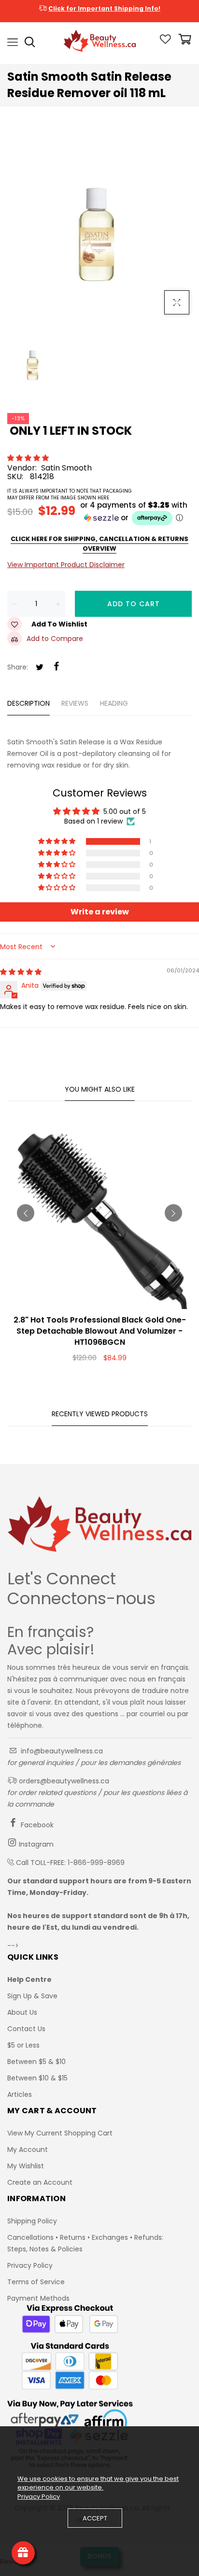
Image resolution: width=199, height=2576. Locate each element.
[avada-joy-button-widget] (23, 2553)
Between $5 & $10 (36, 2062)
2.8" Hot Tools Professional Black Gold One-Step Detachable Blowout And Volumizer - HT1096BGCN (100, 1331)
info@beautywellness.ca (61, 1751)
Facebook (36, 1825)
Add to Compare (55, 639)
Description (28, 703)
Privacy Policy (30, 2265)
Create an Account (40, 2182)
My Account (28, 2149)
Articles (20, 2094)
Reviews (75, 703)
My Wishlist (26, 2166)
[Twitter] (40, 668)
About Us (22, 2012)
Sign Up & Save (32, 1996)
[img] (21, 972)
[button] (29, 458)
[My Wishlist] (165, 42)
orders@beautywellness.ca (63, 1781)
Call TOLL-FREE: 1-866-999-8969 (70, 1863)
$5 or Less (23, 2045)
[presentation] (26, 1213)
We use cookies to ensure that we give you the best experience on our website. (98, 2483)
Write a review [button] (100, 912)
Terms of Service (36, 2282)
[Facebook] (57, 667)
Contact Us (26, 2029)
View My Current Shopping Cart (60, 2133)
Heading (114, 703)
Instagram (35, 1844)
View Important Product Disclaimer (66, 565)
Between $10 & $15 (37, 2078)
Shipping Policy (32, 2221)
